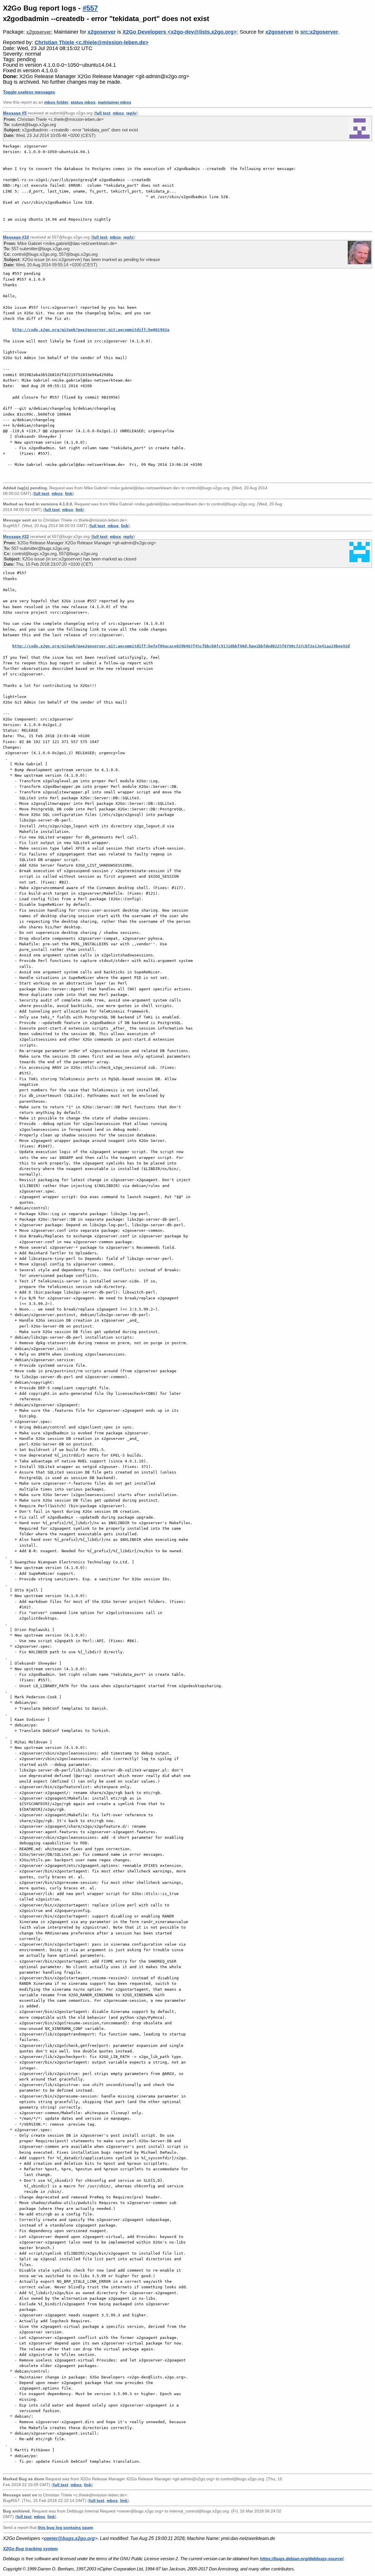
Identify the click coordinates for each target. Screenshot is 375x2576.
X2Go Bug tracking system (30, 2549)
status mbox (83, 102)
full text (103, 113)
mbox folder (56, 102)
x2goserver (39, 32)
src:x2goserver (319, 32)
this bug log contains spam (65, 2527)
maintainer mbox (115, 102)
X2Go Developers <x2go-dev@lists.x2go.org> (180, 32)
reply (131, 113)
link (69, 494)
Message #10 (16, 237)
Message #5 (15, 113)
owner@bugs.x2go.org (69, 2538)
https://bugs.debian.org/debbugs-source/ (302, 2559)
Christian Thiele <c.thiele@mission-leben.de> (92, 42)
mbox (118, 113)
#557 (90, 8)
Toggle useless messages (29, 92)
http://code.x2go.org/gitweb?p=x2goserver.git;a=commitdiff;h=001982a (91, 330)
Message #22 (16, 536)
